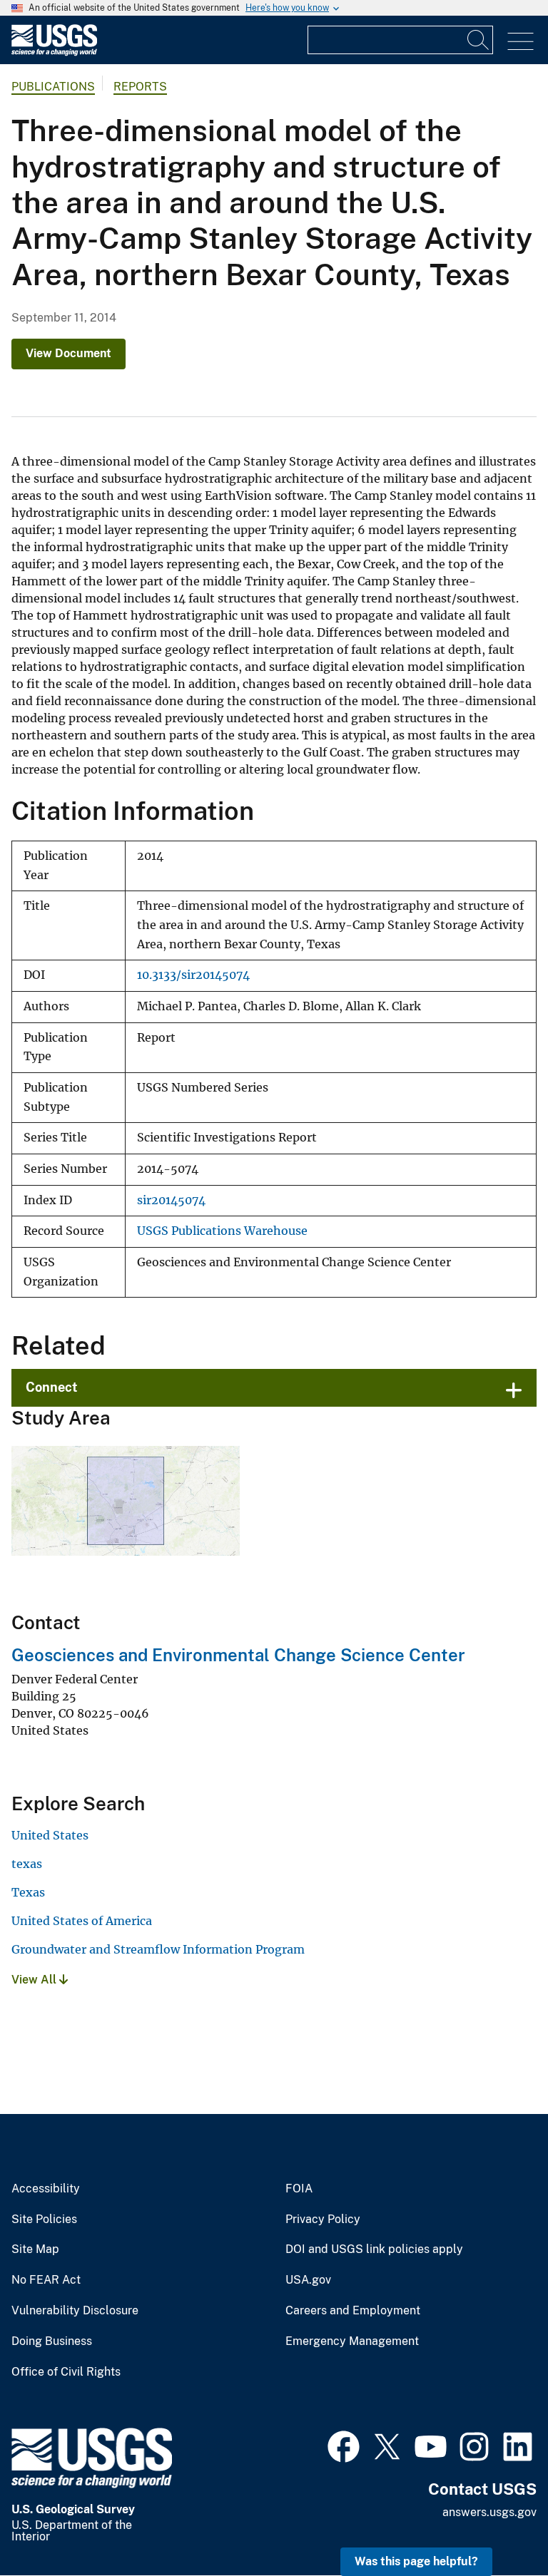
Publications (53, 87)
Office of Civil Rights (66, 2372)
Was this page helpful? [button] (416, 2561)
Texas (28, 1892)
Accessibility (46, 2189)
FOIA (299, 2189)
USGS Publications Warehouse (222, 1231)
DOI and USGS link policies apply (374, 2249)
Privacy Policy (323, 2220)
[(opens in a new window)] (344, 2445)
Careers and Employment (353, 2311)
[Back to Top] (496, 2524)
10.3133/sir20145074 (193, 975)
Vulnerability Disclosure (75, 2311)
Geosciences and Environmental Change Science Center (238, 1655)
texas (27, 1864)
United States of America (82, 1921)
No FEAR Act (46, 2280)
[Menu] (521, 42)
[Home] (54, 52)
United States (50, 1835)
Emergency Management (352, 2341)
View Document (68, 353)
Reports (140, 87)
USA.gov (308, 2280)
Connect (52, 1387)
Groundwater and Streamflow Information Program (158, 1949)
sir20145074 (171, 1200)
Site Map (35, 2249)
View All (35, 1980)
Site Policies (44, 2220)
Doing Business (52, 2341)
